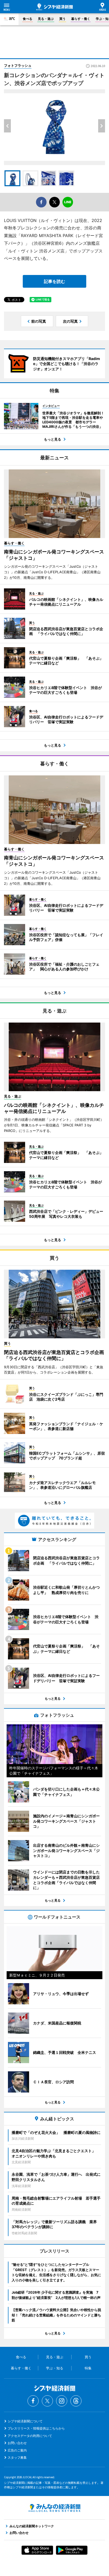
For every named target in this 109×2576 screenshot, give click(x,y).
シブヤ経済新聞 (54, 7)
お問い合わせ (17, 2443)
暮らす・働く (81, 19)
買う (62, 19)
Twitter (47, 2401)
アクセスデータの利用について (30, 2436)
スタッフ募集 (17, 2457)
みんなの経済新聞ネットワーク (54, 2508)
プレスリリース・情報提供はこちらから (36, 2428)
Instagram (62, 2401)
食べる (28, 19)
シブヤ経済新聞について (25, 2421)
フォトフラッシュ (18, 65)
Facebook (33, 2401)
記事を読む (54, 281)
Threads (76, 2401)
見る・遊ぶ (46, 19)
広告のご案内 (17, 2450)
